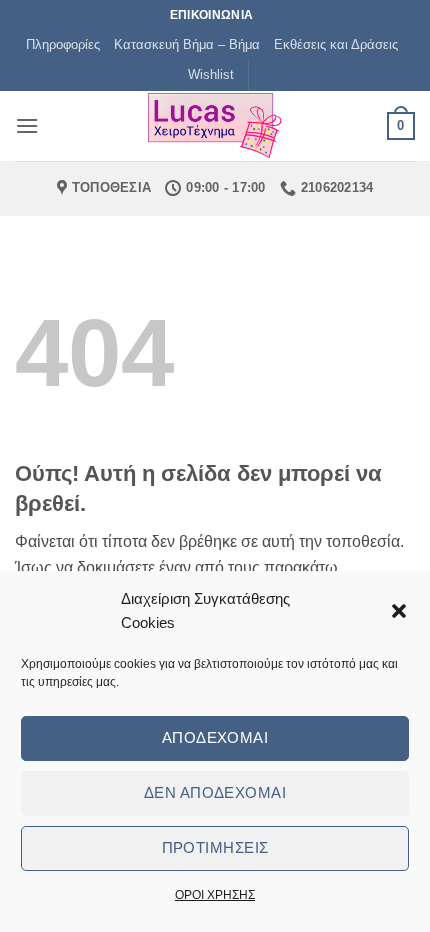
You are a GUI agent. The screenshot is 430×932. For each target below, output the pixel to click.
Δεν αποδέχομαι (215, 792)
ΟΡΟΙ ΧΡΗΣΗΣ (215, 895)
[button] (399, 611)
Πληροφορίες (63, 44)
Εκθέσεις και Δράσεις (336, 44)
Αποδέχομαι (215, 737)
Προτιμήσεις (215, 847)
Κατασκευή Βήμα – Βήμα (187, 44)
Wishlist (211, 74)
